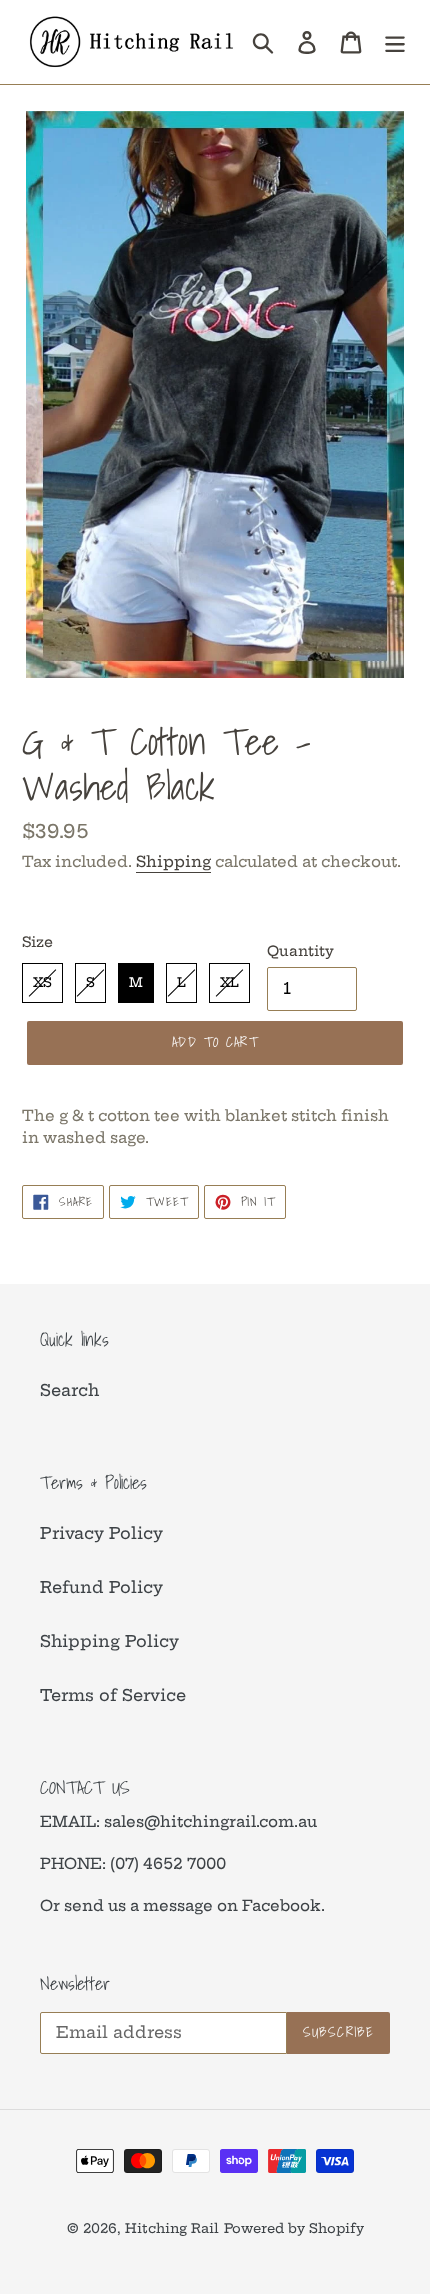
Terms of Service (113, 1695)
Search (69, 1390)
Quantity (300, 951)
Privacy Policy (101, 1533)
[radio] (42, 983)
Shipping (173, 861)
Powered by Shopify (294, 2228)
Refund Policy (101, 1587)
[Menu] (395, 41)
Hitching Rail (172, 2228)
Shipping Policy (109, 1641)
